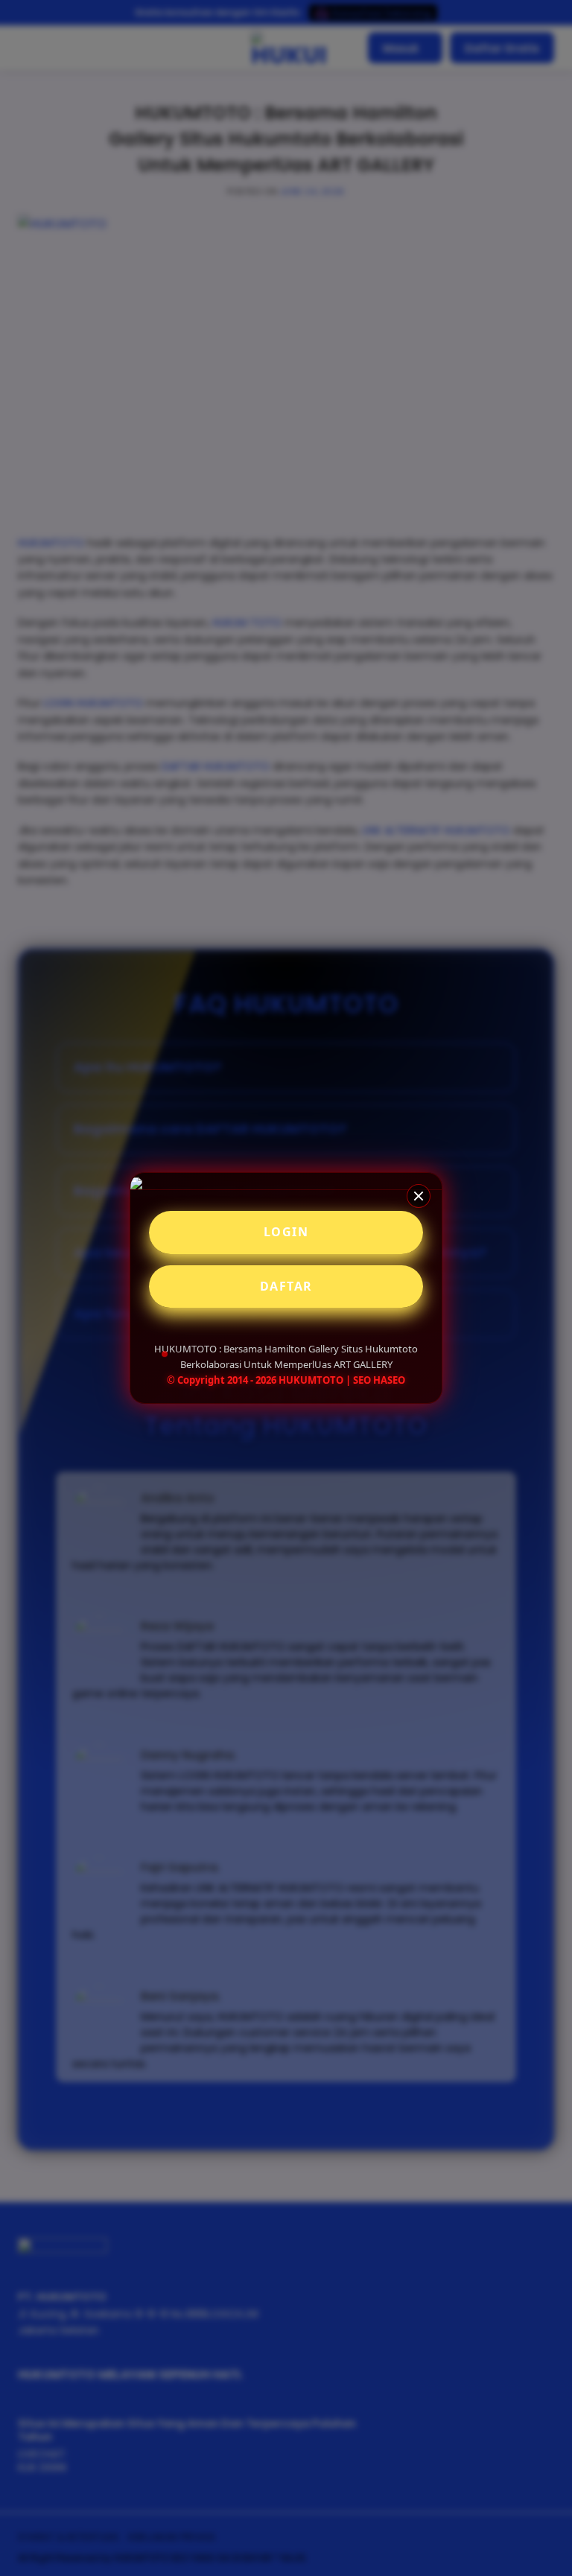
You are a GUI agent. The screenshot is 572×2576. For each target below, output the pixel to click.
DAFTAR (286, 1286)
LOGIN (286, 1232)
